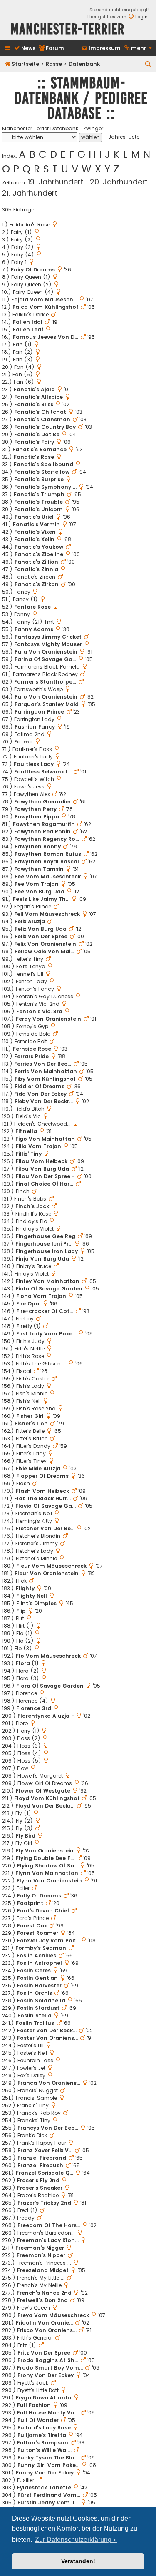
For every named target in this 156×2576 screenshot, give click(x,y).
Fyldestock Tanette (44, 2488)
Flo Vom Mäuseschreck (48, 1656)
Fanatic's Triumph (39, 494)
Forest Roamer (38, 1933)
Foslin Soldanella (41, 2000)
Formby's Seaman (41, 1948)
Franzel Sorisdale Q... (45, 2173)
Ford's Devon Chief (43, 1911)
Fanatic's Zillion (36, 562)
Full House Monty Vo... (48, 2413)
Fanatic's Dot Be (37, 434)
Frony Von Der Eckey (46, 2375)
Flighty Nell (32, 1596)
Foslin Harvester (39, 1985)
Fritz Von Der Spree (44, 2353)
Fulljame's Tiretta (42, 2435)
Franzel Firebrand (42, 2158)
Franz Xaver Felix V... (45, 2150)
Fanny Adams (34, 629)
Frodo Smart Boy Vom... (50, 2368)
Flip (21, 1611)
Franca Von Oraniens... (49, 2083)
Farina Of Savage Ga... (45, 659)
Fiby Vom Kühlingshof (45, 1079)
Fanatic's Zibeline (39, 554)
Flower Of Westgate (43, 1791)
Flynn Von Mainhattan (47, 1873)
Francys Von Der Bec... (48, 2128)
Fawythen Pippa (37, 817)
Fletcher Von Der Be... (45, 1528)
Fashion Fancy (35, 727)
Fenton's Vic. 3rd (39, 1011)
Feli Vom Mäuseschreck (47, 914)
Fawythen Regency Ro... (47, 839)
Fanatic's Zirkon (37, 584)
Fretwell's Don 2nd (42, 2300)
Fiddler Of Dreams (40, 1086)
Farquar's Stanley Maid (47, 704)
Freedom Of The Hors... (49, 2225)
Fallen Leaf (28, 329)
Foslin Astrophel (39, 1963)
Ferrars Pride (31, 1056)
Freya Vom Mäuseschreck (53, 2315)
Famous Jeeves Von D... (46, 337)
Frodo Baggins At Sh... (48, 2360)
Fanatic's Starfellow (42, 472)
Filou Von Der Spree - (45, 1176)
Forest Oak (32, 1926)
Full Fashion (34, 2405)
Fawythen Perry (35, 809)
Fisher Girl (30, 1416)
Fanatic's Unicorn (38, 509)
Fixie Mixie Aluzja (38, 1468)
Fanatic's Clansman (42, 419)
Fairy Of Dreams (33, 270)
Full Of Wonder (38, 2420)
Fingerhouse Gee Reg (46, 1236)
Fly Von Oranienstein (45, 1851)
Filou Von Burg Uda (42, 1169)
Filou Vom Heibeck (42, 1161)
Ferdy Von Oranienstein (48, 1019)
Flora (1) (27, 1663)
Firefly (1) (28, 1326)
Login (141, 17)
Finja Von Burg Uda (42, 1259)
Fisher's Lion (31, 1424)
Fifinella (26, 1131)
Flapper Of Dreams (42, 1476)
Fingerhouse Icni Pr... (44, 1244)
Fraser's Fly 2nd (38, 2180)
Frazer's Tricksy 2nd (44, 2203)
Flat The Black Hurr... (42, 1498)
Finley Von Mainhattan (48, 1281)
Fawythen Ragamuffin (44, 824)
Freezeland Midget (43, 2270)
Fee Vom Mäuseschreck (48, 876)
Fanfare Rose (32, 607)
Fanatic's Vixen (35, 532)
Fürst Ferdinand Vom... (49, 2495)
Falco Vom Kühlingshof (45, 307)
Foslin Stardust (38, 2008)
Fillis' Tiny (29, 1154)
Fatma (24, 742)
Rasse (54, 64)
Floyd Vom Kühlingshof (47, 1798)
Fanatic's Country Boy (45, 427)
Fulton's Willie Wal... (45, 2450)
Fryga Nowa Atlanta (44, 2398)
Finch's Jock (32, 1206)
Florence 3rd (34, 1708)
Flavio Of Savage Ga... (46, 1506)
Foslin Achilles (36, 1956)
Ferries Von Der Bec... (43, 1064)
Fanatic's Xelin (34, 539)
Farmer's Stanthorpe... (45, 682)
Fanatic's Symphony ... (45, 487)
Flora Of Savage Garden (50, 1686)
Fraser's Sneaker (40, 2188)
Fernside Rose (32, 1049)
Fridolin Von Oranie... (44, 2323)
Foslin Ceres (34, 1971)
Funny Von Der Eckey (45, 2473)
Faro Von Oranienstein (46, 697)
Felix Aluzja (30, 921)
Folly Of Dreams (39, 1896)
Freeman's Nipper (41, 2255)
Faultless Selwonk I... (43, 772)
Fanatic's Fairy (34, 442)
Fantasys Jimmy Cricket (48, 637)
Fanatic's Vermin (36, 524)
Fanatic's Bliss (34, 404)
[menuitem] (25, 48)
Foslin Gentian (37, 1978)
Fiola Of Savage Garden (49, 1289)
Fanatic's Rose (34, 457)
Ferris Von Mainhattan (46, 1071)
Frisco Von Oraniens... (47, 2330)
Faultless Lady (34, 764)
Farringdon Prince (39, 712)
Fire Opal (28, 1304)
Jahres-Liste (124, 137)
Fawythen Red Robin (42, 832)
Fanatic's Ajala (34, 389)
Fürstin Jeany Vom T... (48, 2503)
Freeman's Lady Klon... (48, 2240)
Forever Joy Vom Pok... (48, 1941)
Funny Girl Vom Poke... (48, 2465)
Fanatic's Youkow (39, 547)
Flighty (25, 1588)
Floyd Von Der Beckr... (45, 1806)
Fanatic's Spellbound (43, 464)
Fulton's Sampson (43, 2443)
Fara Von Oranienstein (46, 652)
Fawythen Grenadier (42, 802)
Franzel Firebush (40, 2165)
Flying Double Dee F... (45, 1858)
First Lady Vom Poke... (46, 1334)
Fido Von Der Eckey (40, 1094)
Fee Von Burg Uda (40, 891)
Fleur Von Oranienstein (47, 1573)
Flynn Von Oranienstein (49, 1881)
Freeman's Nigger (40, 2248)
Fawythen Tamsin (39, 869)
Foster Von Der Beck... (47, 2030)
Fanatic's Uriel (34, 517)
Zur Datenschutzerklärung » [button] (76, 2540)
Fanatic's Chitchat (40, 412)
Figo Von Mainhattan (45, 1139)
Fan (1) (22, 344)
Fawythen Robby (38, 847)
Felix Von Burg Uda (41, 929)
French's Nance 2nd (44, 2293)
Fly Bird (26, 1836)
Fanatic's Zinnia (36, 569)
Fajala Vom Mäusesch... (44, 300)
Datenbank (84, 64)
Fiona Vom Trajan (41, 1296)
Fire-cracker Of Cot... (45, 1311)
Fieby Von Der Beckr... (44, 1101)
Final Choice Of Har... (45, 1184)
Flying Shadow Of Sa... (47, 1866)
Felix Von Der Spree (41, 936)
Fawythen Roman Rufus (48, 854)
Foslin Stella (35, 2015)
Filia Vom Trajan (38, 1146)
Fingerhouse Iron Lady (47, 1251)
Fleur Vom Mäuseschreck (51, 1566)
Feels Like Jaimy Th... (41, 899)
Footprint (30, 1903)
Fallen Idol (28, 322)
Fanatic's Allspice (38, 397)
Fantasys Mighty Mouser (48, 644)
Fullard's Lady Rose (44, 2428)
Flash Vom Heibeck (42, 1491)
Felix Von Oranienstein (45, 944)
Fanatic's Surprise (39, 479)
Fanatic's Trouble (38, 502)
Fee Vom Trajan (37, 884)
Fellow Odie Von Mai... (44, 951)
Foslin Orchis (34, 1993)
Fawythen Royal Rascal (47, 862)
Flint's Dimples (36, 1603)
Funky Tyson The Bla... (48, 2458)
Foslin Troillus (35, 2023)
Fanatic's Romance (40, 449)
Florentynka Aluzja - (46, 1716)
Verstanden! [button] (78, 2561)
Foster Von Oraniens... (47, 2038)
